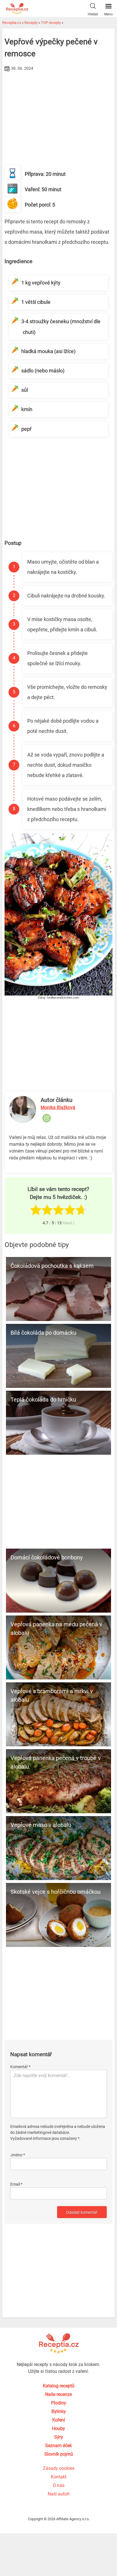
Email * (16, 2184)
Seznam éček (58, 2446)
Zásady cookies (59, 2468)
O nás (59, 2485)
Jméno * (18, 2155)
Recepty (31, 23)
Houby (58, 2428)
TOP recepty (51, 23)
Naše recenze (58, 2394)
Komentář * (20, 2067)
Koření (59, 2420)
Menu (108, 14)
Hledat (93, 14)
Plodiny (59, 2403)
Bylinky (59, 2411)
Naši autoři (59, 2494)
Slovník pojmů (59, 2454)
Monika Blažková (58, 1107)
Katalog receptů (59, 2386)
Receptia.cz (12, 23)
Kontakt (59, 2477)
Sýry (59, 2437)
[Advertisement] (58, 116)
